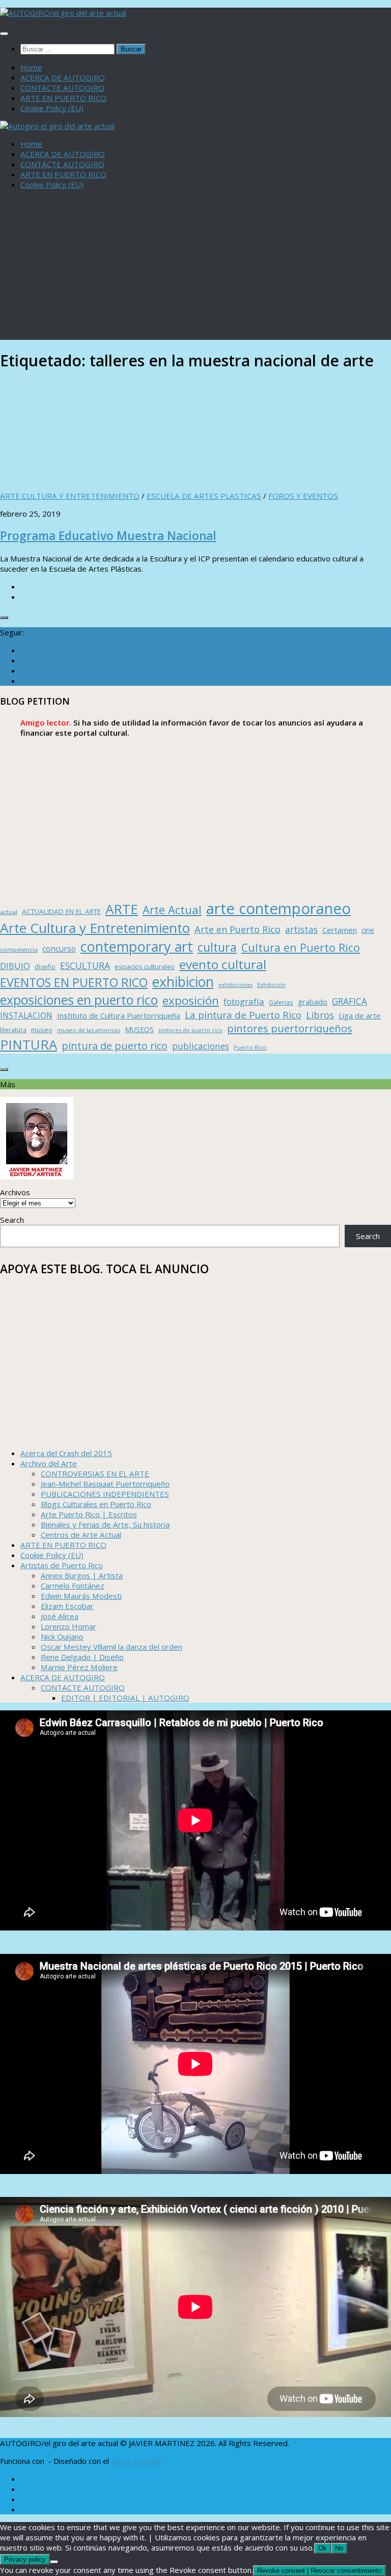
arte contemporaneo (278, 908)
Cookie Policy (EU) (52, 108)
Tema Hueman (137, 2461)
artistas (301, 929)
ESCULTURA (85, 965)
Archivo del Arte (49, 1463)
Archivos (15, 1192)
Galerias (281, 1002)
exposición (191, 1000)
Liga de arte (360, 1015)
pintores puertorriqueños (290, 1028)
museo (42, 1030)
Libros (320, 1015)
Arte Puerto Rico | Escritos (89, 1514)
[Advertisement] (195, 269)
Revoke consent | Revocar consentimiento (319, 2571)
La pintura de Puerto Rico (243, 1015)
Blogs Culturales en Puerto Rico (96, 1504)
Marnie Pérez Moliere (79, 1667)
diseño (45, 967)
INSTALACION (26, 1015)
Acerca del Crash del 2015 (66, 1453)
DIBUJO (15, 966)
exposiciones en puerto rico (79, 1000)
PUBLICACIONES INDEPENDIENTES (105, 1494)
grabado (313, 1002)
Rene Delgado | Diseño (82, 1657)
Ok (323, 2548)
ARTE (122, 909)
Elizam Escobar (67, 1606)
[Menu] (4, 34)
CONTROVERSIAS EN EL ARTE (95, 1473)
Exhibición (271, 985)
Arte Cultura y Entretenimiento (95, 928)
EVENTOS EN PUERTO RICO (74, 982)
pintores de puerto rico (190, 1030)
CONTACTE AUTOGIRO (62, 88)
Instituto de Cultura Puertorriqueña (119, 1015)
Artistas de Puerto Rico (62, 1565)
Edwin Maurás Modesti (81, 1596)
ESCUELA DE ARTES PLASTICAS (204, 496)
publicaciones (201, 1046)
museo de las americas (89, 1030)
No (339, 2548)
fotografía (244, 1001)
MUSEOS (139, 1029)
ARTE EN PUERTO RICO (63, 98)
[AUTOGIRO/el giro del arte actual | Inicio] (63, 13)
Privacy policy (25, 2559)
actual (9, 912)
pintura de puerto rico (115, 1046)
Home (31, 67)
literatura (13, 1030)
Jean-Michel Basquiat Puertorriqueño (105, 1484)
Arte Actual (172, 910)
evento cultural (223, 964)
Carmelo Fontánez (73, 1586)
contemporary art (137, 946)
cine (368, 930)
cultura (217, 947)
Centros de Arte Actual (81, 1535)
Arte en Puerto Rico (238, 929)
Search (12, 1220)
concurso (59, 949)
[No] (54, 2562)
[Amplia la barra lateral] (4, 618)
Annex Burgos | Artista (82, 1575)
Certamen (340, 930)
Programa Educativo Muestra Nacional (108, 536)
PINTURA (29, 1044)
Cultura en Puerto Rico (301, 947)
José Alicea (60, 1616)
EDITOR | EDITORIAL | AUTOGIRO (125, 1698)
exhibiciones (235, 985)
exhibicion (183, 982)
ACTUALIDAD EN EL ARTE (61, 911)
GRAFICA (350, 1001)
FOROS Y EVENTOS (303, 496)
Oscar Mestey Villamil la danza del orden (111, 1647)
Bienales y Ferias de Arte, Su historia (105, 1524)
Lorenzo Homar (68, 1626)
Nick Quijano (62, 1636)
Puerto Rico (250, 1047)
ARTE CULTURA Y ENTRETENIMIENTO (70, 496)
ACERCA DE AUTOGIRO (63, 77)
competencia (19, 949)
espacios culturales (145, 967)
